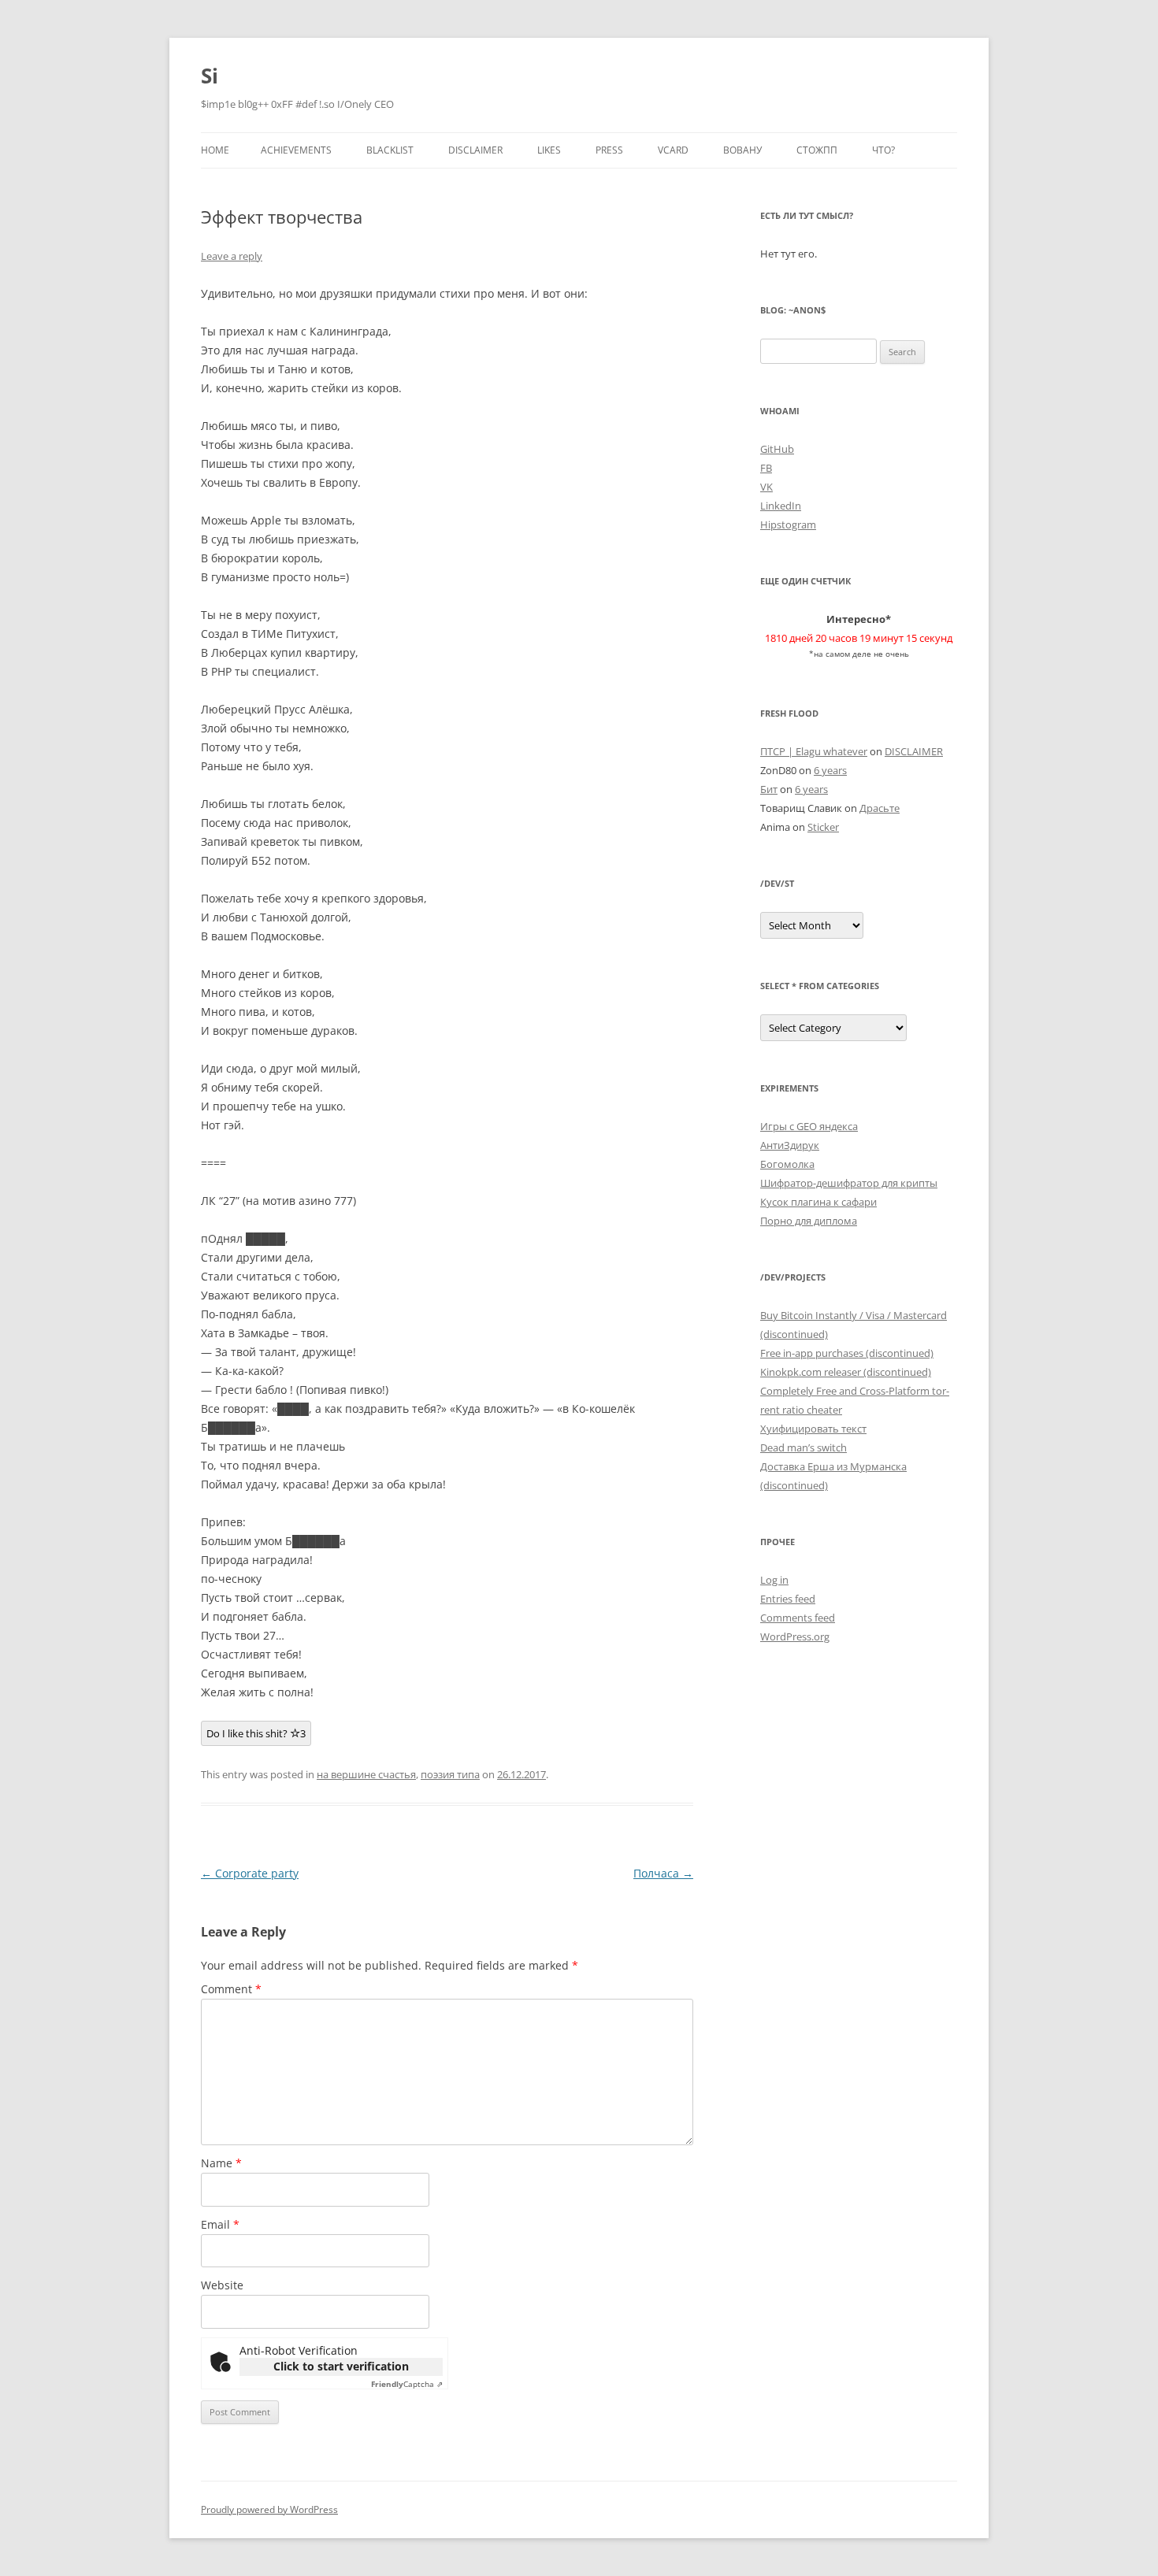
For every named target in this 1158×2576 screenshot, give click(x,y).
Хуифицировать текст (813, 1429)
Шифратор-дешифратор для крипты (849, 1183)
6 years (830, 770)
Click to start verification (341, 2366)
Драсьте (880, 808)
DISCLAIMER (475, 150)
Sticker (823, 827)
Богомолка (787, 1164)
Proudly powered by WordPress (269, 2509)
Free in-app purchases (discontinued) (847, 1353)
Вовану (742, 150)
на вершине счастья (366, 1774)
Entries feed (788, 1599)
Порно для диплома (809, 1221)
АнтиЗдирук (790, 1145)
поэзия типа (450, 1774)
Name (221, 2163)
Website (222, 2285)
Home (215, 150)
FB (766, 468)
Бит (769, 789)
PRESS (609, 150)
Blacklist (390, 150)
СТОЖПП (817, 150)
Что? (883, 150)
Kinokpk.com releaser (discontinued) (846, 1372)
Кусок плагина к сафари (818, 1202)
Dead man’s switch (804, 1447)
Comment (231, 1989)
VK (766, 487)
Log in (774, 1580)
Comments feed (798, 1618)
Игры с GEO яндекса (809, 1126)
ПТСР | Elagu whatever (814, 751)
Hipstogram (788, 524)
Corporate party (250, 1873)
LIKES (549, 150)
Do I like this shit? (256, 1733)
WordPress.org (795, 1636)
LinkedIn (781, 506)
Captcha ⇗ (407, 2384)
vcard (673, 150)
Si (210, 76)
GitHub (777, 449)
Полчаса (663, 1873)
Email (220, 2224)
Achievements (296, 150)
